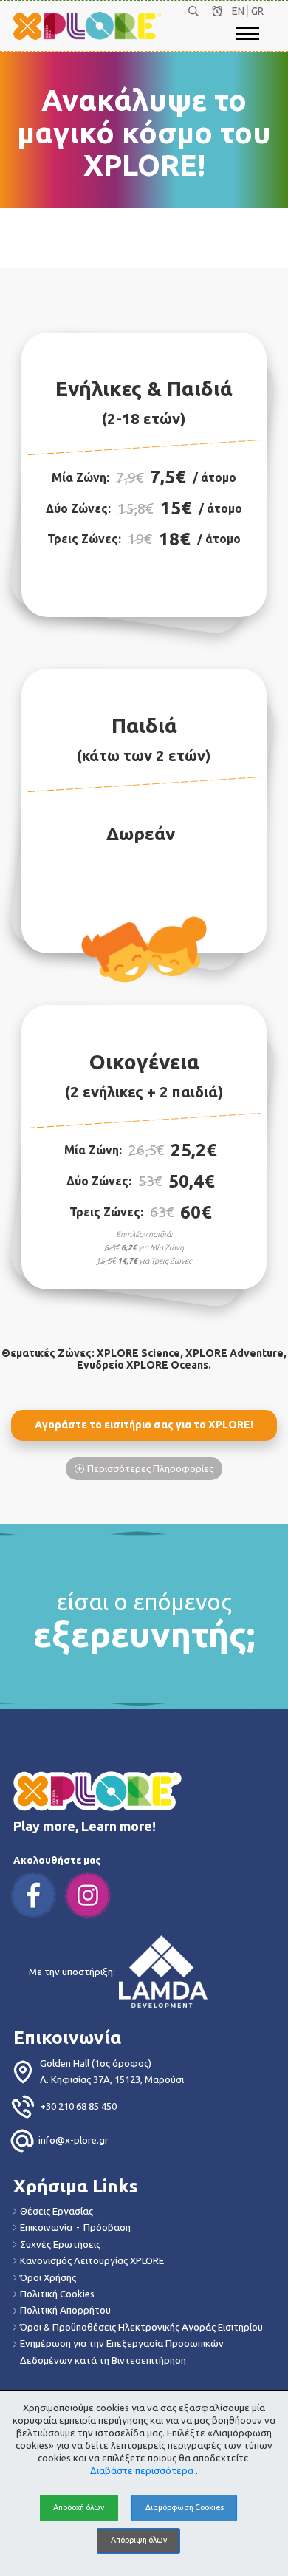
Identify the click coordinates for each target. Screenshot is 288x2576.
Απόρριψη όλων (139, 2540)
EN (238, 11)
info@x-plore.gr (73, 2140)
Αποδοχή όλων (79, 2507)
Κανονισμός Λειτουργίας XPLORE (92, 2260)
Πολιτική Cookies (57, 2294)
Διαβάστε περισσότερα (143, 2470)
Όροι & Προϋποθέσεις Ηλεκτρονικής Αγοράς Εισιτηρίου (141, 2327)
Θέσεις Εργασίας (56, 2211)
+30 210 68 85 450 (78, 2106)
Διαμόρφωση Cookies (185, 2507)
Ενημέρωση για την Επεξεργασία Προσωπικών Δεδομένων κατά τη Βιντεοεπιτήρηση (122, 2351)
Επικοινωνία (46, 2227)
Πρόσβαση (107, 2227)
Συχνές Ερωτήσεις (60, 2244)
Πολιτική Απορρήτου (65, 2310)
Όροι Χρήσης (48, 2277)
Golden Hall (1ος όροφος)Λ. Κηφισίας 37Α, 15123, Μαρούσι (112, 2071)
